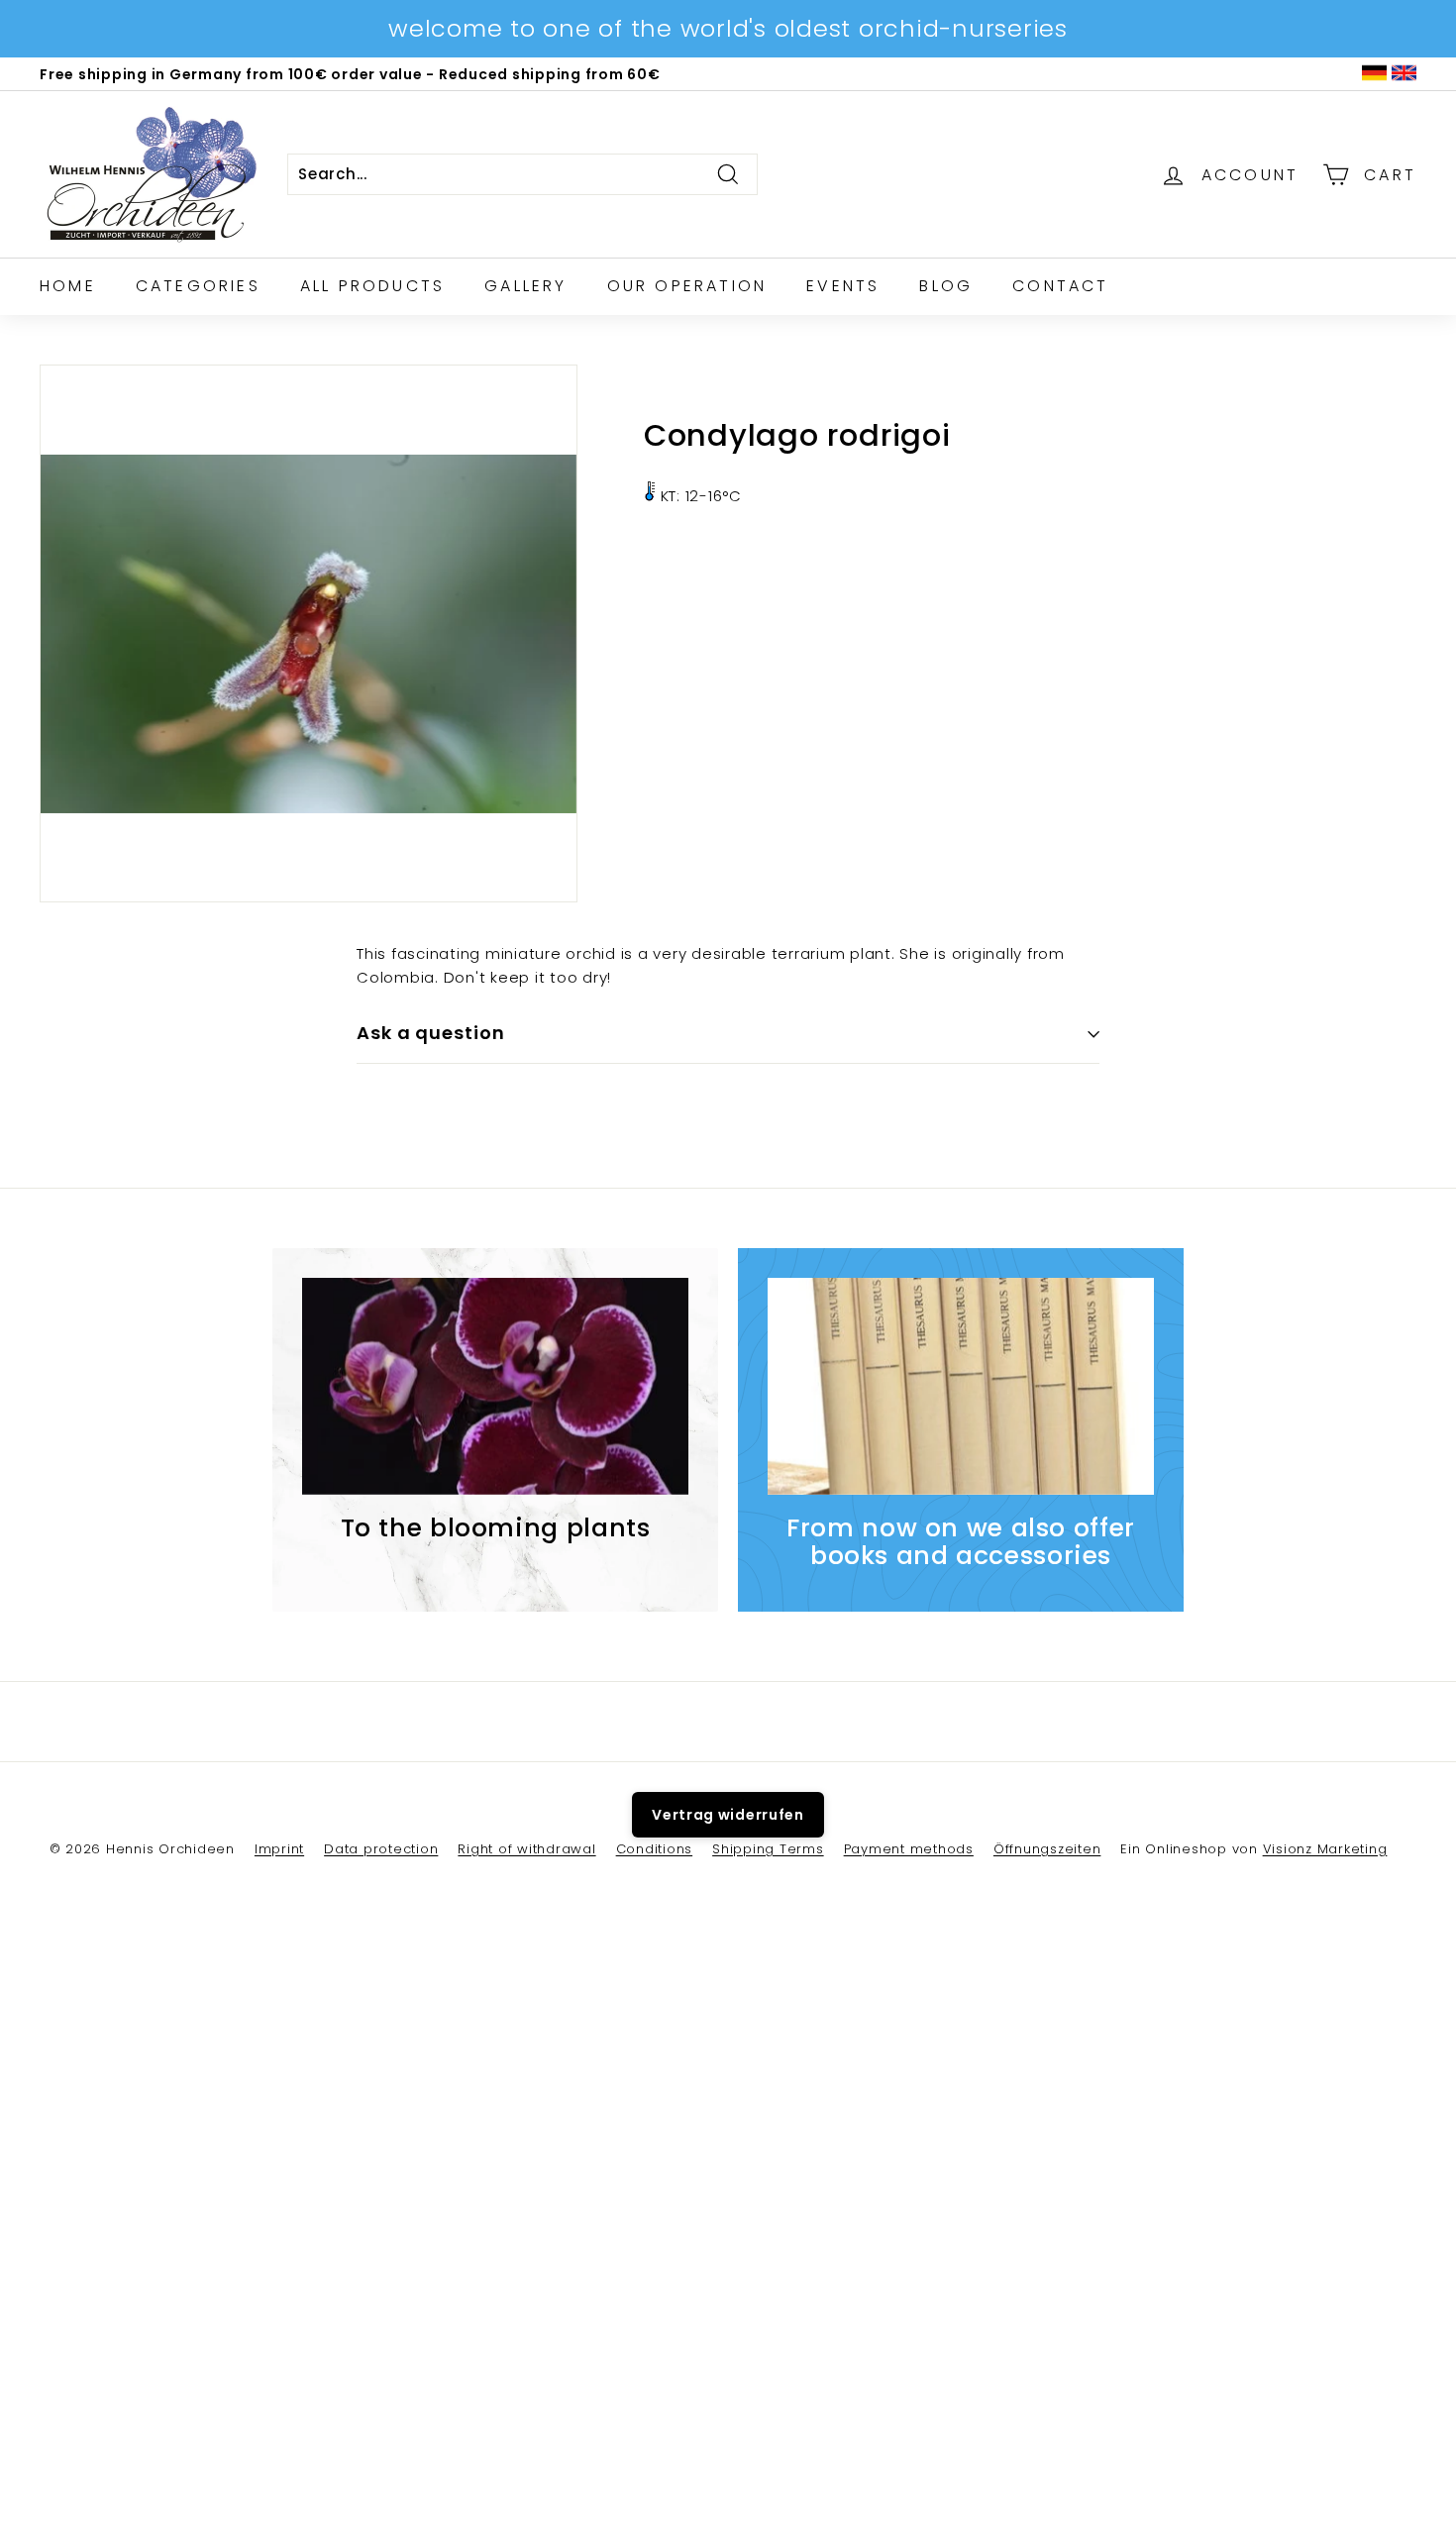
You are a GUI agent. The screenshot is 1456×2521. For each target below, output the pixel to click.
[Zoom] (309, 633)
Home (68, 286)
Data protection (381, 1849)
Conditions (655, 1849)
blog (946, 286)
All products (372, 286)
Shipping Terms (768, 1849)
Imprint (279, 1849)
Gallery (525, 286)
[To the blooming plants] (495, 1386)
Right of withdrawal (526, 1849)
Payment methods (909, 1849)
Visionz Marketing (1325, 1849)
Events (843, 286)
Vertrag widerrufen (728, 1815)
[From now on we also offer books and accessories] (961, 1386)
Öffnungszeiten (1047, 1849)
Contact (1060, 286)
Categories (198, 286)
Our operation (687, 286)
